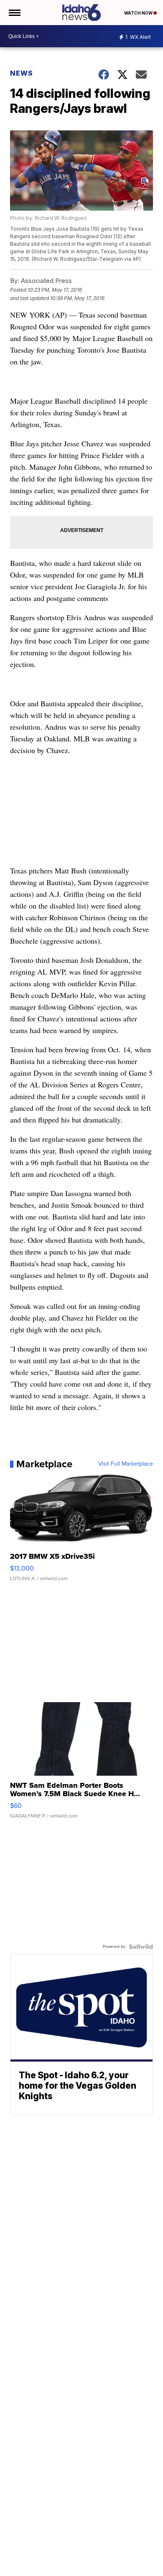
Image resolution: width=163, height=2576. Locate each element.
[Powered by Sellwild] (141, 1947)
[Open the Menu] (14, 13)
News (22, 73)
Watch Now (139, 13)
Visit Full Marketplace (126, 1464)
